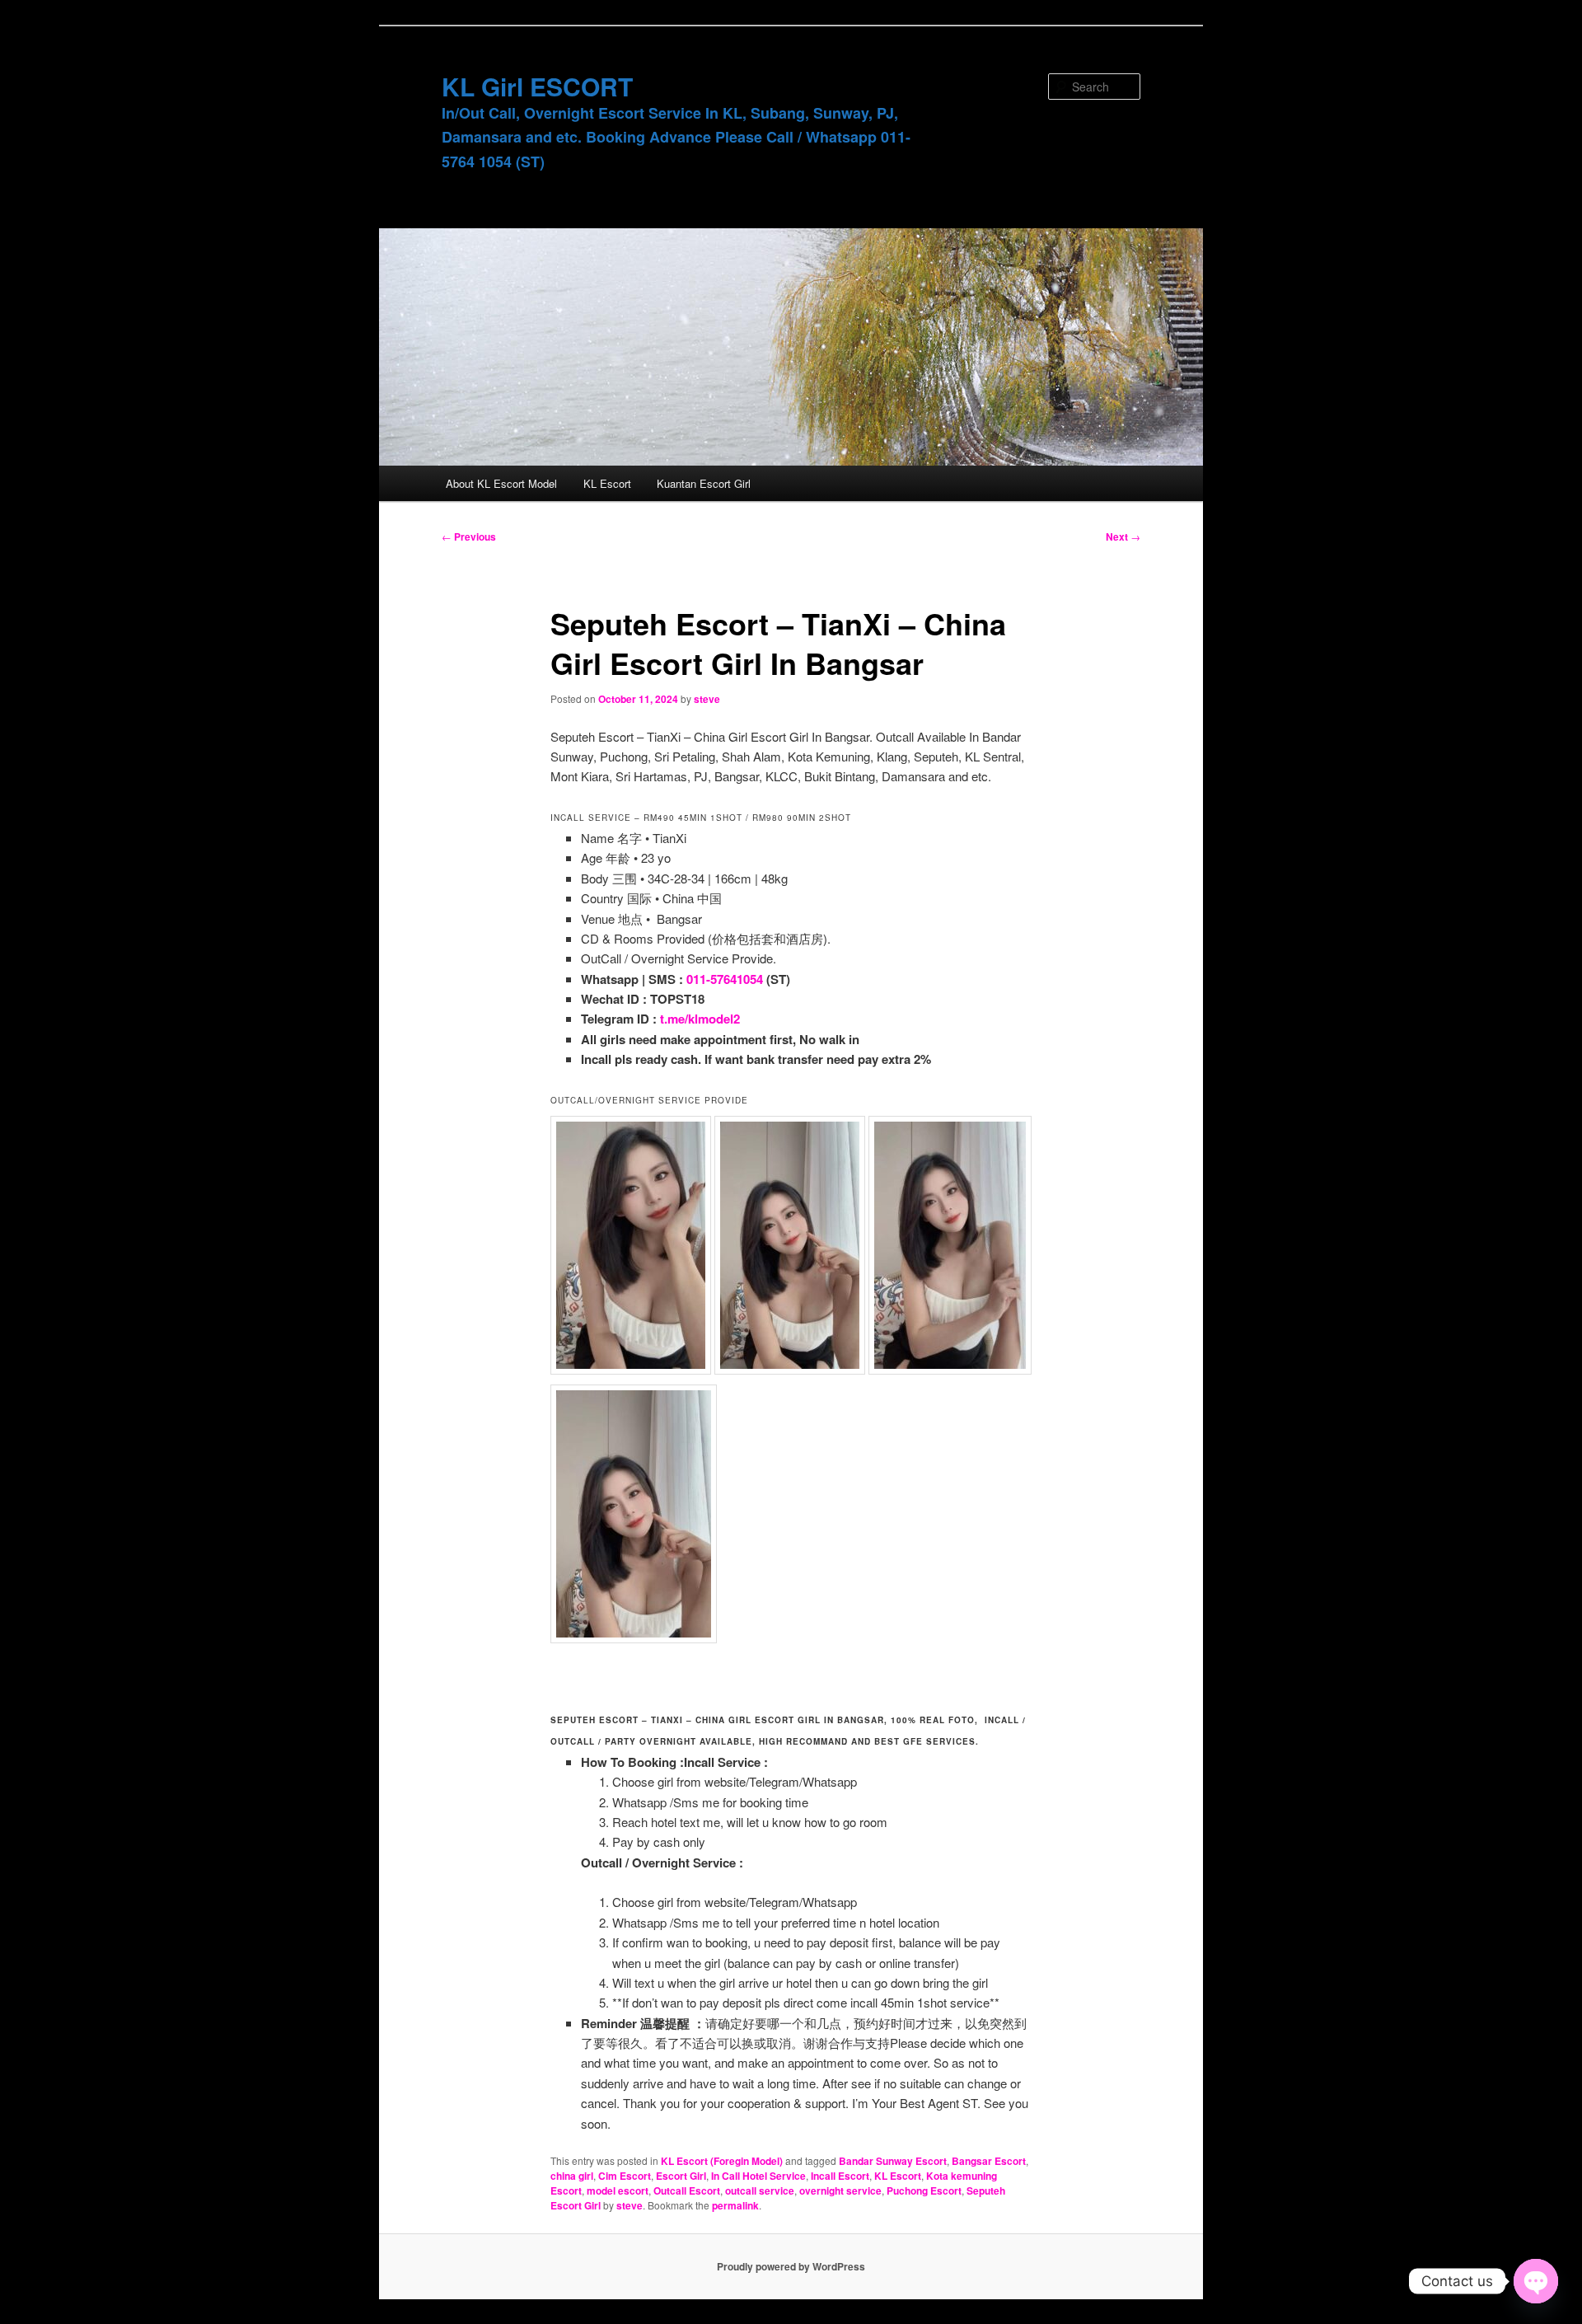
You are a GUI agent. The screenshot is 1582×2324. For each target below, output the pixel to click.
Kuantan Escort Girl (704, 483)
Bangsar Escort (989, 2161)
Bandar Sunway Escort (893, 2161)
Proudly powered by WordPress (791, 2266)
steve (707, 699)
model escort (618, 2190)
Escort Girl (681, 2176)
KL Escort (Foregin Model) (722, 2161)
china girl (572, 2176)
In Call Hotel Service (758, 2176)
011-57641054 (725, 979)
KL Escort (607, 483)
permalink (735, 2205)
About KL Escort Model (501, 483)
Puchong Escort (924, 2190)
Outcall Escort (687, 2190)
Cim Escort (625, 2176)
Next (1123, 536)
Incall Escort (840, 2176)
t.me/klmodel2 (700, 1019)
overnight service (840, 2190)
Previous (469, 536)
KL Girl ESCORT (537, 86)
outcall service (760, 2190)
